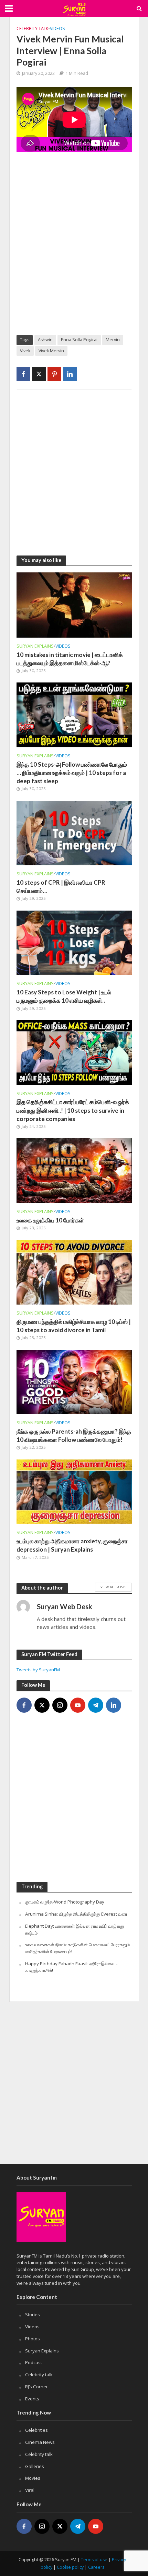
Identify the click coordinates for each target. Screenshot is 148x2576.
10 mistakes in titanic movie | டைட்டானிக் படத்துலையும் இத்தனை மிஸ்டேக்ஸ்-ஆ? (70, 659)
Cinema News (40, 2442)
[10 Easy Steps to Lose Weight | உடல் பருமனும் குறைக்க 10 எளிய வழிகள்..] (74, 942)
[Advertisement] (74, 249)
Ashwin (45, 340)
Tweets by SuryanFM (38, 1670)
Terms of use (94, 2560)
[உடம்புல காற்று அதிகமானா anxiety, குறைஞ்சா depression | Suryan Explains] (74, 1491)
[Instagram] (60, 1705)
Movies (33, 2478)
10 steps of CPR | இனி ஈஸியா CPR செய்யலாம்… (61, 887)
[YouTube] (78, 1705)
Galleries (35, 2466)
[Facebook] (24, 1705)
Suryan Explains (35, 646)
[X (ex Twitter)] (42, 1705)
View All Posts (113, 1587)
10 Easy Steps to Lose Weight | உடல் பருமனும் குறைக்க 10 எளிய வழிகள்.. (64, 996)
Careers (96, 2567)
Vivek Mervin (51, 351)
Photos (33, 2339)
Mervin (113, 340)
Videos (57, 28)
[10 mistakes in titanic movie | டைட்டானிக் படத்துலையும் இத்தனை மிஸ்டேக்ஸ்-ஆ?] (74, 604)
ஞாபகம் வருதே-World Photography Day (65, 1902)
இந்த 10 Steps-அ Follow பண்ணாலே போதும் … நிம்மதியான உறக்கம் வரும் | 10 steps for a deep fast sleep (72, 773)
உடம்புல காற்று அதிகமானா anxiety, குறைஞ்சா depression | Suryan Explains (72, 1545)
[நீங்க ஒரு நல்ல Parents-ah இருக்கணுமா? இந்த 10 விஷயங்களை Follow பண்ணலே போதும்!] (74, 1381)
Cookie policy (70, 2567)
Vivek (25, 351)
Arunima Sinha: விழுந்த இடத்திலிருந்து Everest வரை (76, 1914)
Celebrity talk (32, 28)
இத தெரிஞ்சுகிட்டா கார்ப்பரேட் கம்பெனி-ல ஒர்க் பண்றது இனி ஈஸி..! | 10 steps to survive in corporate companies (73, 1110)
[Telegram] (96, 1705)
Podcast (34, 2362)
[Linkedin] (114, 1705)
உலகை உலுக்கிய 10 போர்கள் (50, 1220)
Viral (30, 2490)
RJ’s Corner (36, 2387)
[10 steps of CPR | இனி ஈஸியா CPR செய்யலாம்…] (74, 832)
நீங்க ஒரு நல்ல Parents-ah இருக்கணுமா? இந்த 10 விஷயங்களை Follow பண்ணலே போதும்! (74, 1436)
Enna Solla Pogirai (79, 340)
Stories (33, 2314)
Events (32, 2399)
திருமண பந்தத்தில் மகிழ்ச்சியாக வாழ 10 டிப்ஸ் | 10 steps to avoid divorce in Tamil (74, 1326)
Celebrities (36, 2430)
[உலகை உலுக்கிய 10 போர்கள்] (74, 1170)
